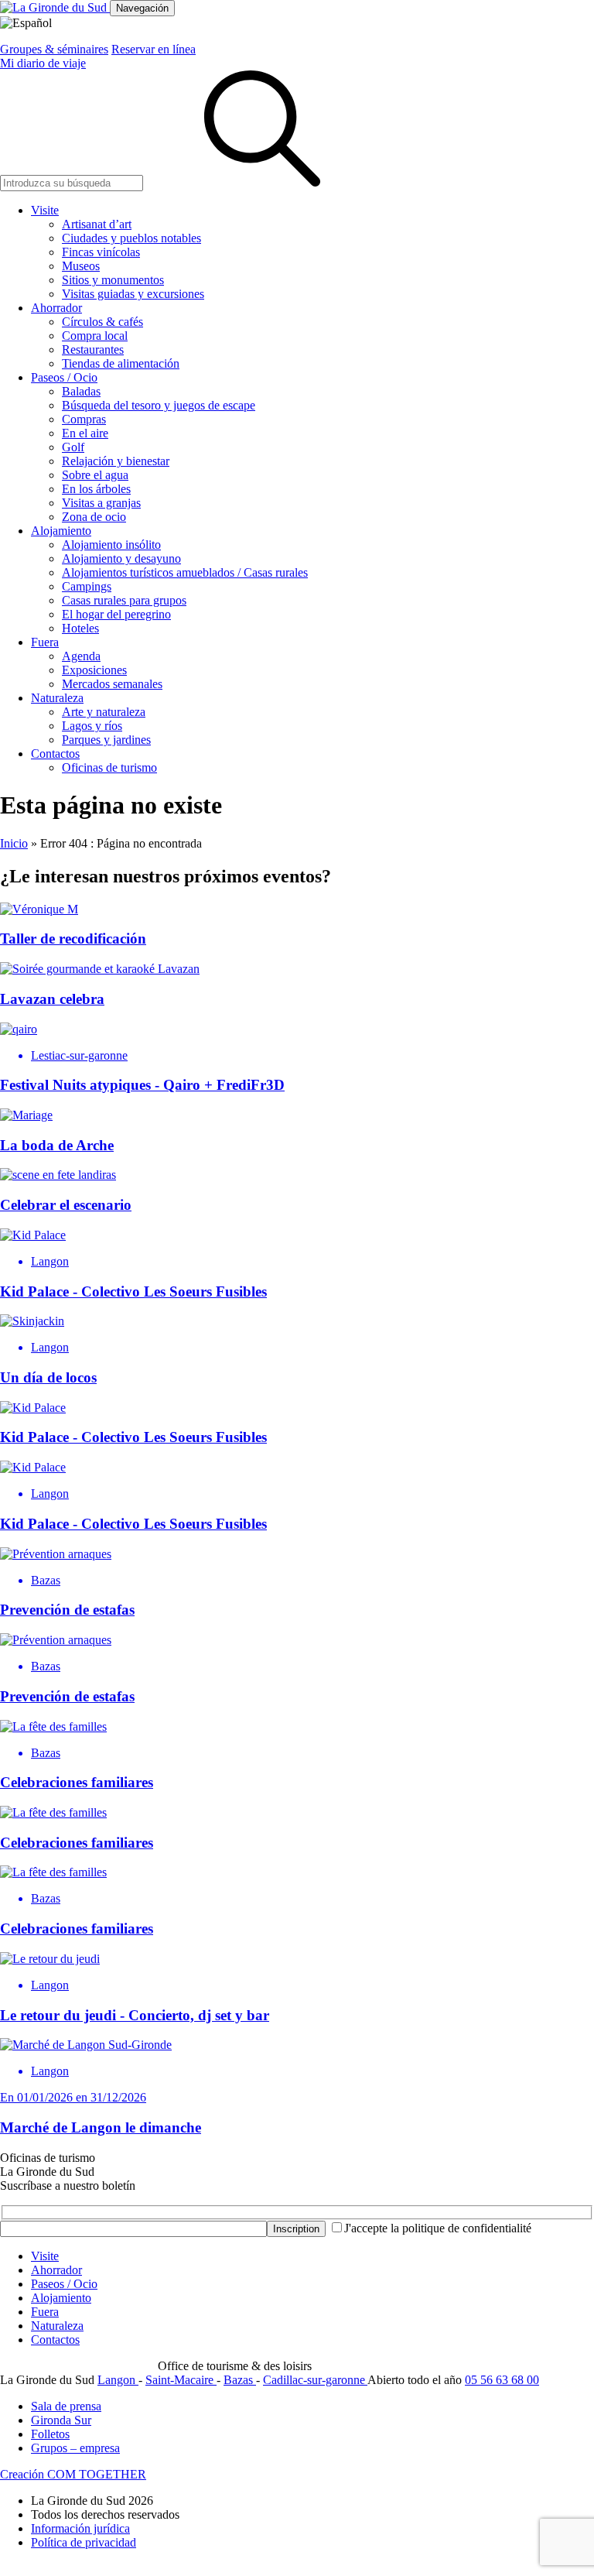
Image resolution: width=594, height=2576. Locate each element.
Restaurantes (93, 349)
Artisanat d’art (97, 224)
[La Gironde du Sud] (55, 7)
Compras (84, 419)
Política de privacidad (84, 2542)
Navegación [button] (142, 8)
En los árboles (96, 489)
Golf (73, 447)
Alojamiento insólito (111, 545)
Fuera (45, 642)
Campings (87, 586)
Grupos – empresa (75, 2448)
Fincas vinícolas (101, 252)
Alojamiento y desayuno (121, 558)
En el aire (85, 433)
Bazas (240, 2380)
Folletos (50, 2434)
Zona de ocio (94, 517)
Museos (81, 266)
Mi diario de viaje (43, 63)
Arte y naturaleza (104, 712)
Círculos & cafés (102, 322)
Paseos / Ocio (64, 377)
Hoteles (80, 628)
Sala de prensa (66, 2406)
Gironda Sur (61, 2420)
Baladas (81, 391)
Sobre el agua (95, 475)
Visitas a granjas (101, 503)
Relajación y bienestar (116, 461)
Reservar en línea (154, 49)
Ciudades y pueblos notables (131, 238)
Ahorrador (56, 308)
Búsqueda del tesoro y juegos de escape (159, 405)
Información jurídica (80, 2528)
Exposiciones (94, 670)
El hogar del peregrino (116, 614)
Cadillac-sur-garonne (315, 2380)
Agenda (81, 656)
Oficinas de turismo (109, 767)
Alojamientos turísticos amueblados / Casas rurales (185, 572)
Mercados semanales (112, 684)
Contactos (55, 754)
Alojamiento (61, 531)
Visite (45, 210)
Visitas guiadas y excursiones (133, 294)
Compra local (95, 336)
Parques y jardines (106, 740)
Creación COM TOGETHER (73, 2474)
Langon (118, 2380)
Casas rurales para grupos (124, 600)
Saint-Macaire (181, 2380)
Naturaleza (57, 698)
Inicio (14, 843)
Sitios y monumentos (113, 280)
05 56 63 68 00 (502, 2380)
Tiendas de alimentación (121, 363)
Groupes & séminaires (54, 49)
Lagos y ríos (92, 726)
